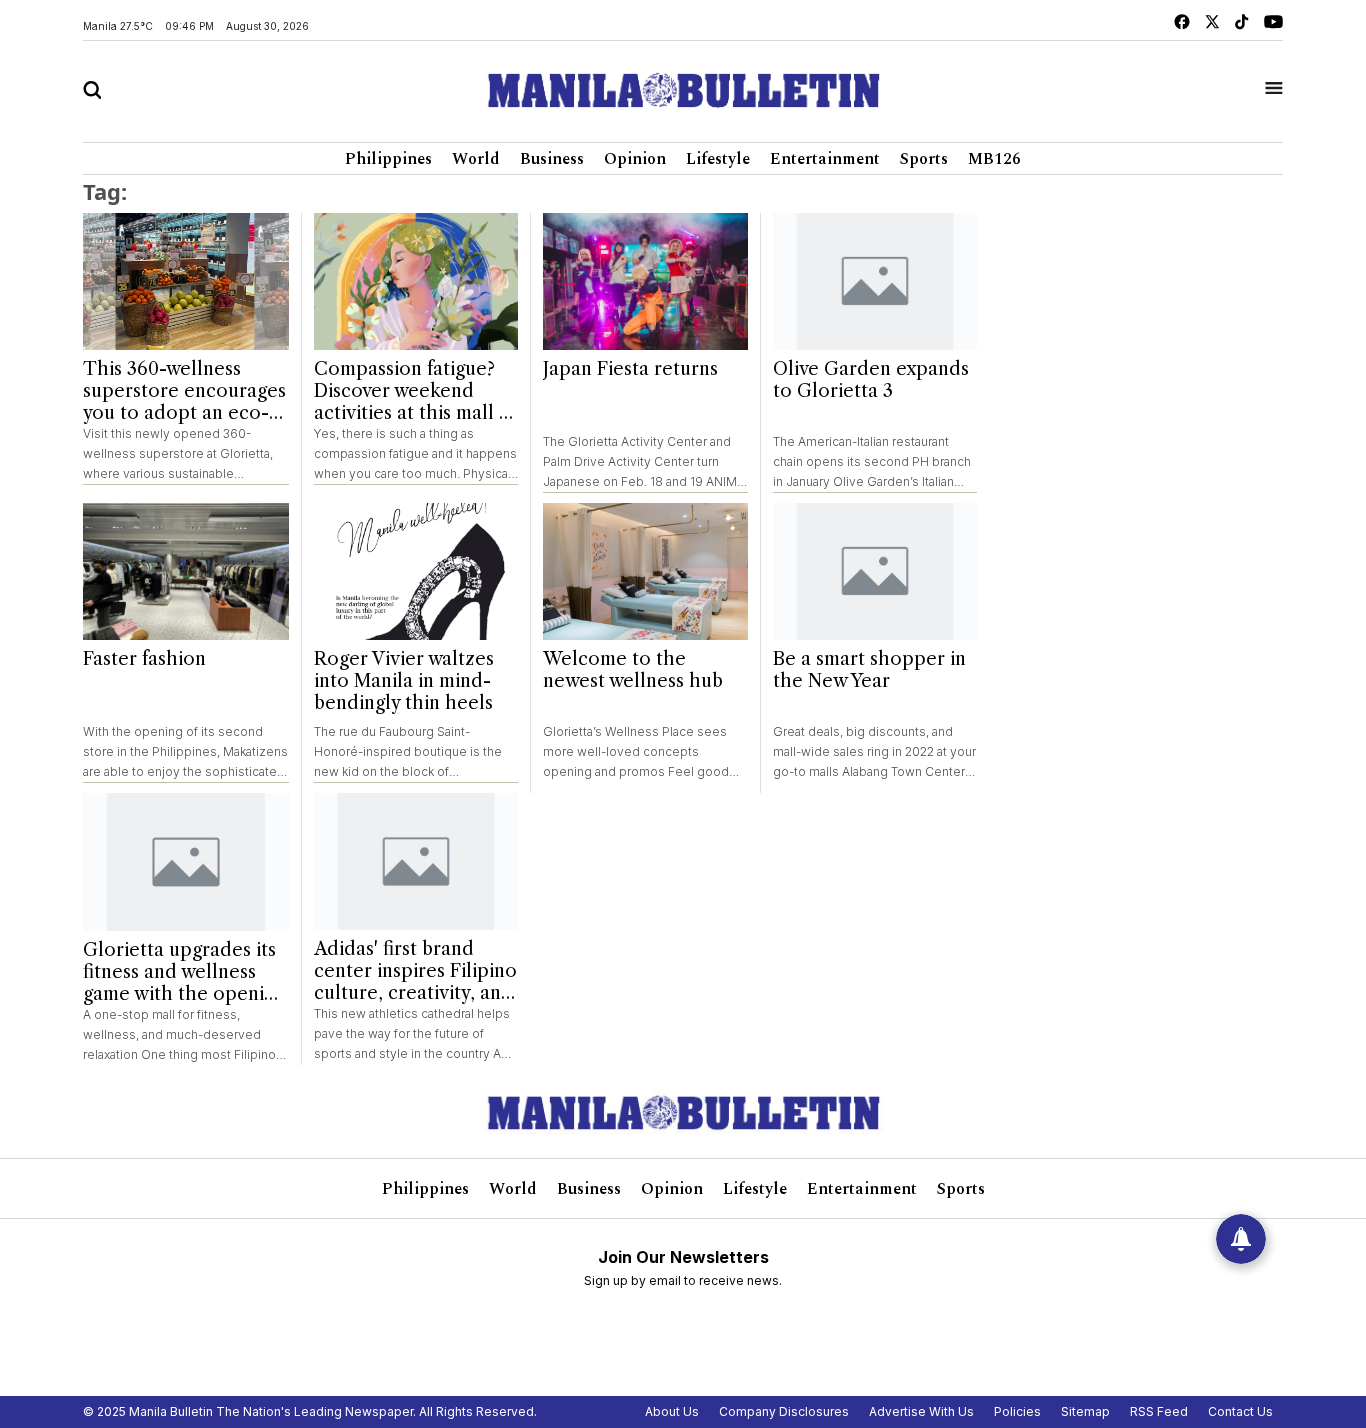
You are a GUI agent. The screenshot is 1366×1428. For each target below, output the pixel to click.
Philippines (388, 159)
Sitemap (1085, 1411)
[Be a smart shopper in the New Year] (875, 571)
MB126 (994, 159)
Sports (924, 159)
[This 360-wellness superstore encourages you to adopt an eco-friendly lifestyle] (186, 282)
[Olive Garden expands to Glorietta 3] (875, 281)
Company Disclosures (784, 1411)
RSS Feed (1159, 1411)
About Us (672, 1411)
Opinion (635, 159)
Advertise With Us (921, 1411)
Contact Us (1240, 1411)
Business (552, 159)
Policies (1017, 1411)
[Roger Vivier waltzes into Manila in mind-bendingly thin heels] (416, 571)
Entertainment (825, 159)
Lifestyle (718, 159)
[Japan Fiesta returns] (645, 281)
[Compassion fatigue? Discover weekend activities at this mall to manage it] (416, 281)
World (476, 159)
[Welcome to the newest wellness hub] (645, 571)
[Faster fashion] (186, 572)
